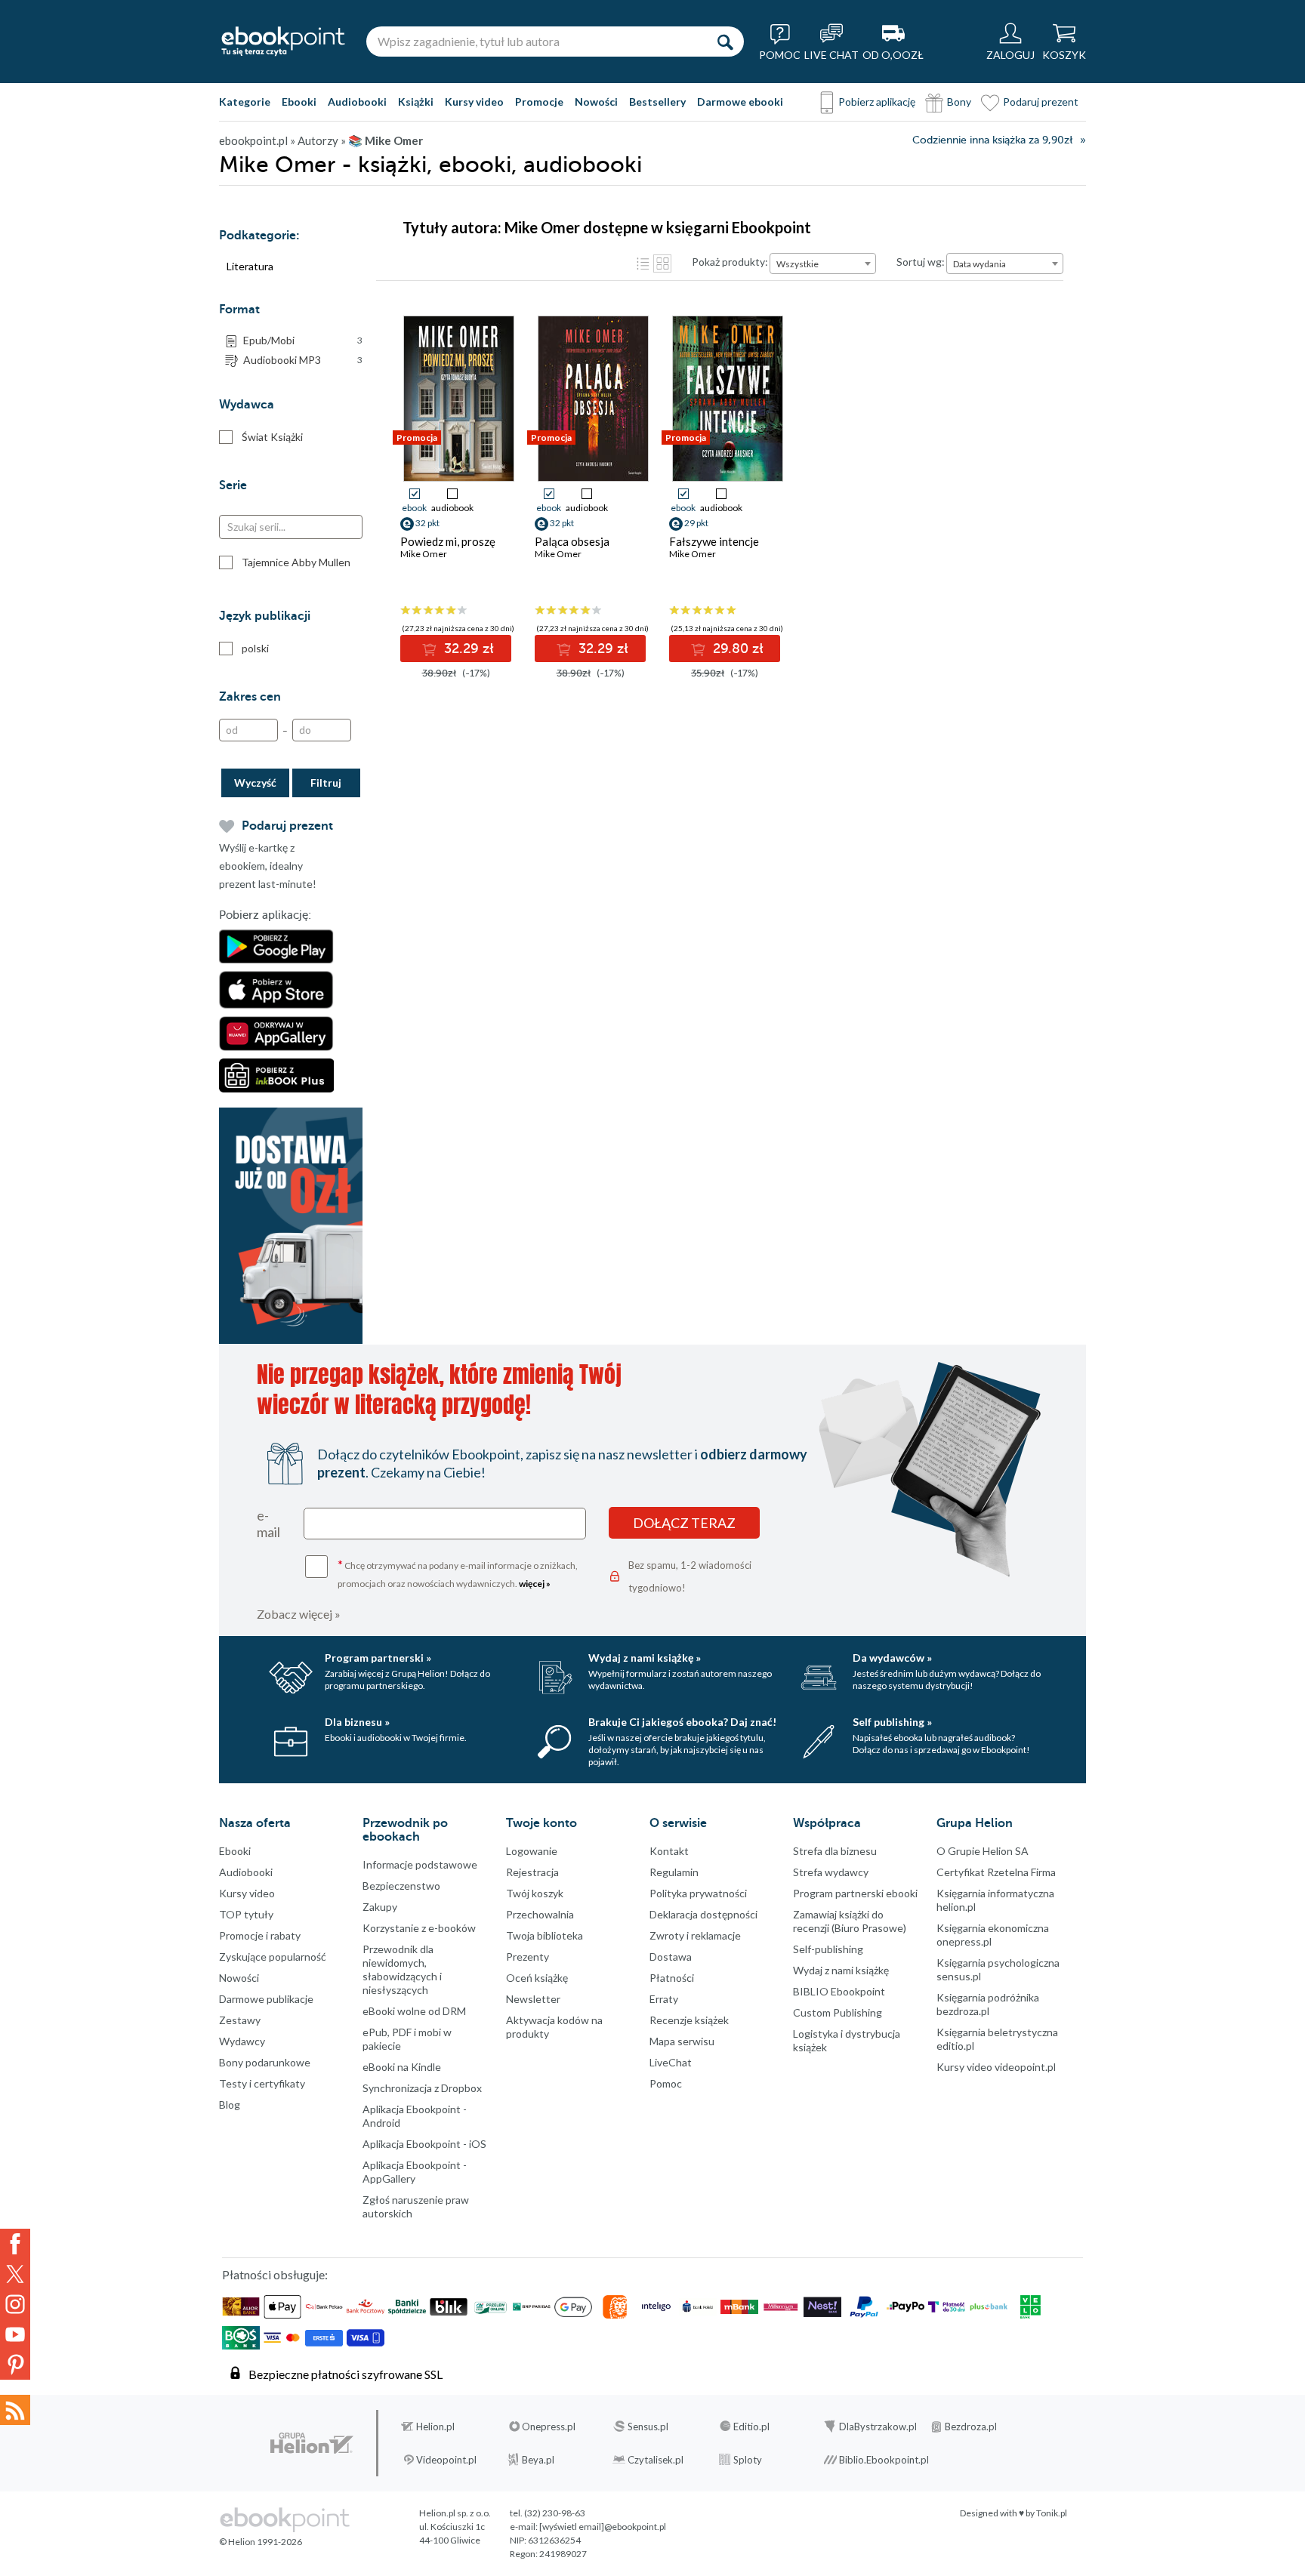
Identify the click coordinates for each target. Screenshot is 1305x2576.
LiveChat (671, 2062)
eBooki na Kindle (402, 2067)
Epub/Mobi (303, 340)
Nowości (596, 102)
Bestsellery (657, 102)
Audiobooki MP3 (303, 360)
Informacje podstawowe (420, 1864)
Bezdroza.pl (971, 2427)
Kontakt (669, 1851)
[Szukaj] (725, 42)
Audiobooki (357, 102)
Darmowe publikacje (266, 1999)
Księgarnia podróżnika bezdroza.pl (988, 2004)
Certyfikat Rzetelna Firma (996, 1872)
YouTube (15, 2334)
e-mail (268, 1524)
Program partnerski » (378, 1658)
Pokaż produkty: (730, 262)
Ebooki (299, 102)
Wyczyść (255, 783)
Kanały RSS (15, 2410)
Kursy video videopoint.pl (996, 2067)
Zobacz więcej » (299, 1614)
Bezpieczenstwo (401, 1886)
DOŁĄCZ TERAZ (684, 1523)
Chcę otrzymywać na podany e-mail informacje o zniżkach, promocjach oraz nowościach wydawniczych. (458, 1573)
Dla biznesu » (357, 1722)
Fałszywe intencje (714, 541)
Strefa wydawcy (831, 1872)
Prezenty (528, 1957)
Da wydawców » (892, 1658)
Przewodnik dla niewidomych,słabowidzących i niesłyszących (402, 1969)
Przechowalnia (540, 1914)
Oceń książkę (537, 1978)
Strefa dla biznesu (835, 1851)
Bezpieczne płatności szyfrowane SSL (346, 2374)
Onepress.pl (549, 2427)
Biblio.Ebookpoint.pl (884, 2460)
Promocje (539, 102)
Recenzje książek (689, 2020)
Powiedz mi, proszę (448, 541)
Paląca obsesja (572, 541)
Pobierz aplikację (877, 102)
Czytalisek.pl (656, 2460)
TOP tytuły (246, 1914)
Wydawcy (242, 2041)
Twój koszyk (535, 1893)
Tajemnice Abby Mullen (296, 562)
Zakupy (380, 1907)
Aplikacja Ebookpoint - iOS (424, 2144)
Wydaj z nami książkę (841, 1970)
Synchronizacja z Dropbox (422, 2088)
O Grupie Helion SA (983, 1851)
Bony (959, 102)
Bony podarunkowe (265, 2062)
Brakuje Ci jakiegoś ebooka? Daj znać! (682, 1722)
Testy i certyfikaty (262, 2083)
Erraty (664, 1999)
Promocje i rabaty (260, 1935)
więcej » (535, 1584)
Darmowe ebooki (740, 102)
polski (255, 648)
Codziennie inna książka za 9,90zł (992, 140)
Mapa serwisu (682, 2041)
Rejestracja (532, 1872)
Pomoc (666, 2083)
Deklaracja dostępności (703, 1914)
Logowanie (532, 1851)
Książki (416, 102)
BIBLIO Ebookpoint (839, 1991)
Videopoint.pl (446, 2460)
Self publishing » (892, 1722)
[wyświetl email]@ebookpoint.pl (603, 2527)
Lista (643, 263)
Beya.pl (538, 2460)
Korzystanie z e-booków (419, 1928)
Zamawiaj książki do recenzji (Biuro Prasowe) (850, 1921)
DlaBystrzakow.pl (878, 2427)
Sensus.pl (648, 2427)
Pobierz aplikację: (265, 915)
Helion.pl (435, 2427)
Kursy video (474, 102)
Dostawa (671, 1957)
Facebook (15, 2244)
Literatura (250, 266)
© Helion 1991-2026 (261, 2542)
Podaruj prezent (1041, 102)
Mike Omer (424, 554)
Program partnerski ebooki (855, 1893)
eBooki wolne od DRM (414, 2011)
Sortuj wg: (921, 262)
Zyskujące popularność (273, 1957)
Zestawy (240, 2020)
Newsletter (533, 1999)
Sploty (748, 2460)
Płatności (672, 1978)
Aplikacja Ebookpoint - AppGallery (415, 2172)
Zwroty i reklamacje (695, 1935)
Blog (230, 2105)
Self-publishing (828, 1949)
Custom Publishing (838, 2012)
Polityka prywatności (698, 1893)
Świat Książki (272, 437)
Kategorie (245, 102)
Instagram (15, 2304)
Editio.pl (751, 2427)
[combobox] (823, 263)
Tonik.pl (1052, 2513)
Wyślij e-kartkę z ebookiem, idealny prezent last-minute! (268, 866)
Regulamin (674, 1872)
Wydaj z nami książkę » (645, 1658)
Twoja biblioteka (545, 1935)
